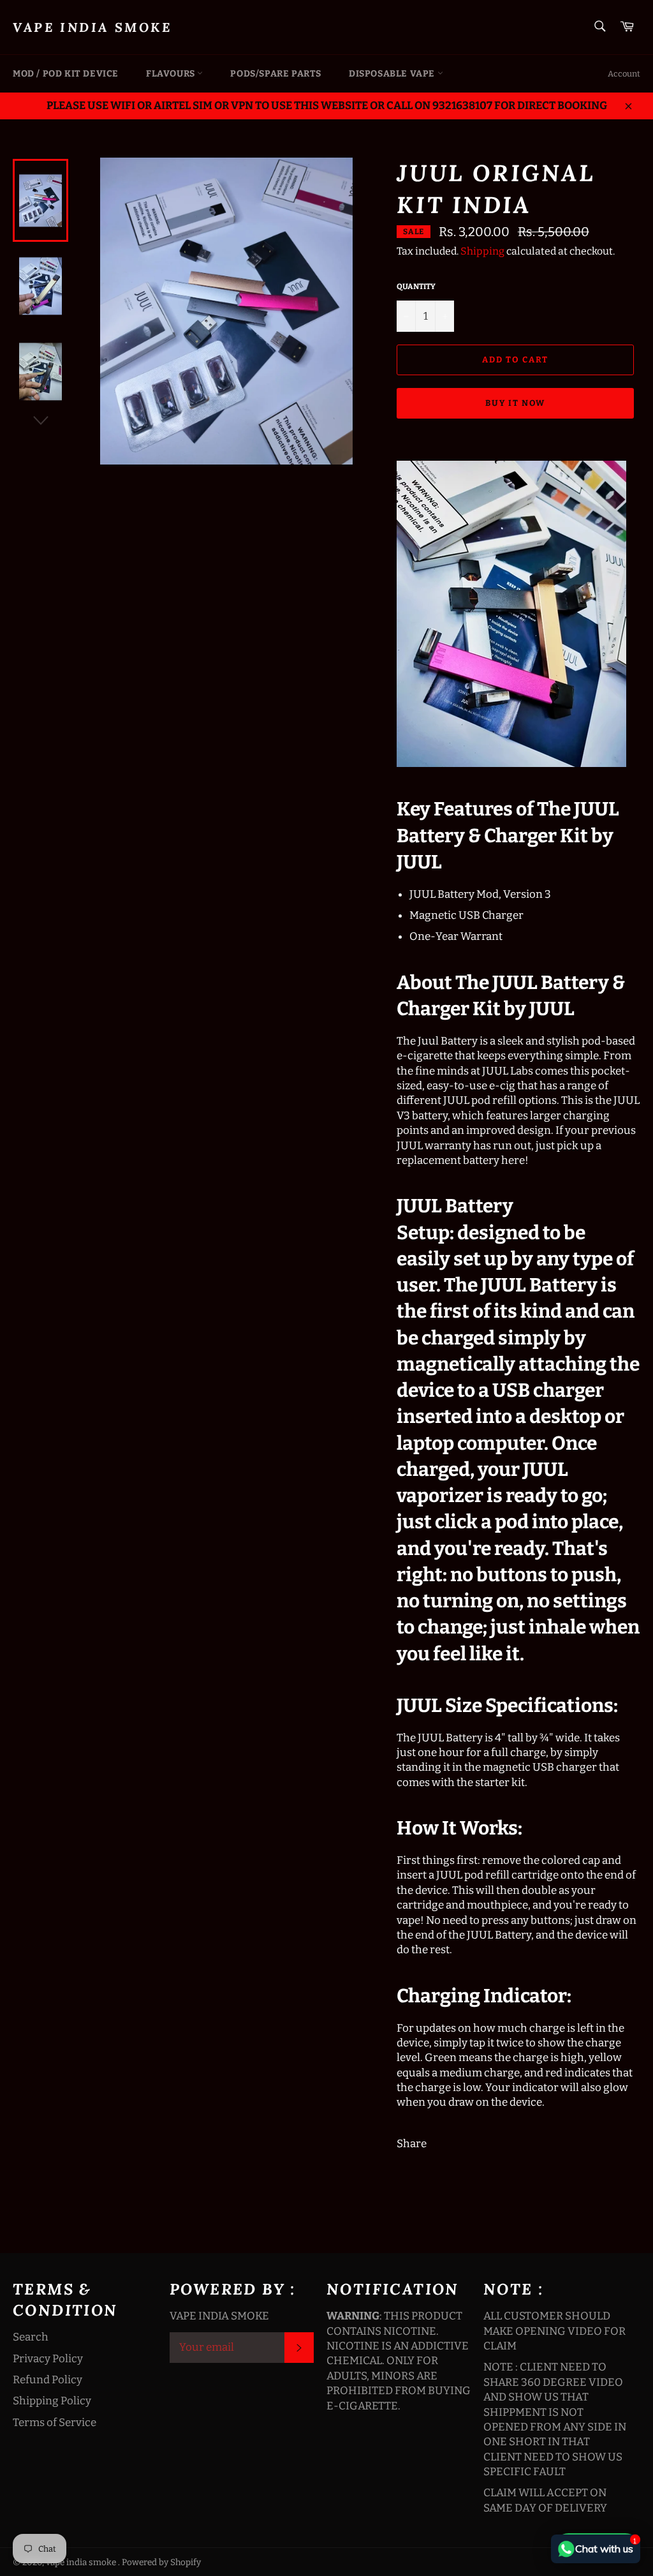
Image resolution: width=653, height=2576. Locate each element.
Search (31, 2337)
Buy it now (516, 403)
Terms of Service (55, 2423)
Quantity (416, 287)
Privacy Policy (48, 2359)
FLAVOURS (172, 74)
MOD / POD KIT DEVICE (66, 74)
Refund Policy (48, 2380)
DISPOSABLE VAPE (393, 74)
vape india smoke (92, 27)
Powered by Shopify (161, 2562)
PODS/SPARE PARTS (276, 74)
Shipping (482, 251)
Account (624, 74)
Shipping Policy (52, 2401)
